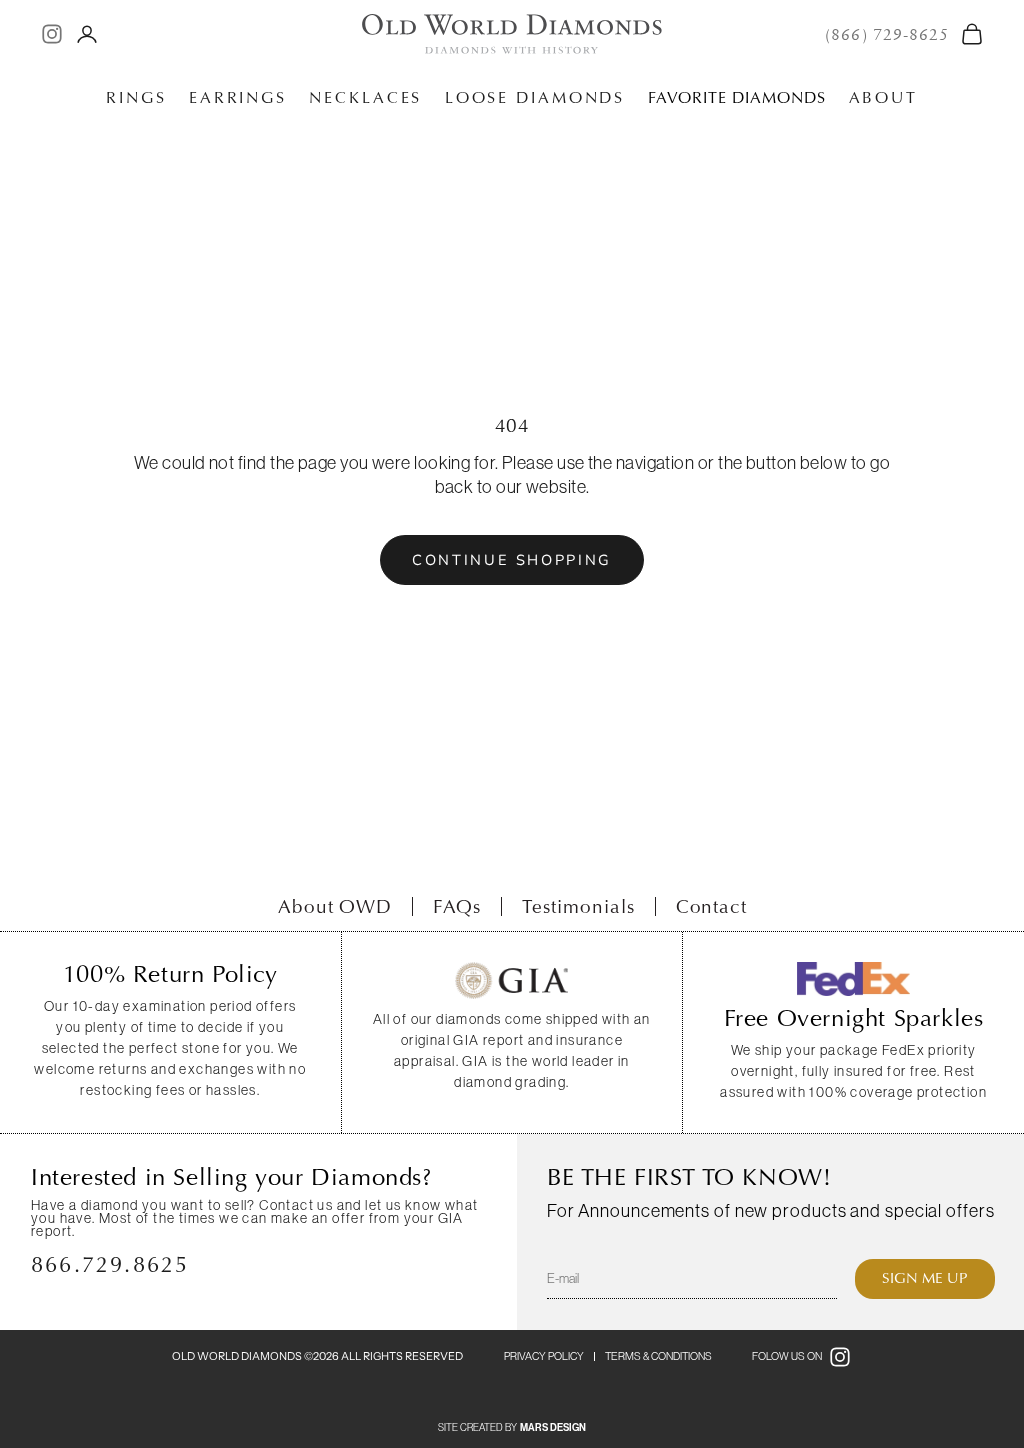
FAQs (457, 906)
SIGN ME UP (925, 1278)
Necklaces (365, 97)
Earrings (238, 97)
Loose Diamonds (535, 97)
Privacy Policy (544, 1356)
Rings (136, 97)
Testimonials (578, 906)
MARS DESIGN (553, 1428)
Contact (712, 906)
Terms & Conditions (658, 1356)
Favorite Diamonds (737, 97)
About (883, 97)
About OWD (335, 906)
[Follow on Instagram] (52, 34)
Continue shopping (512, 560)
